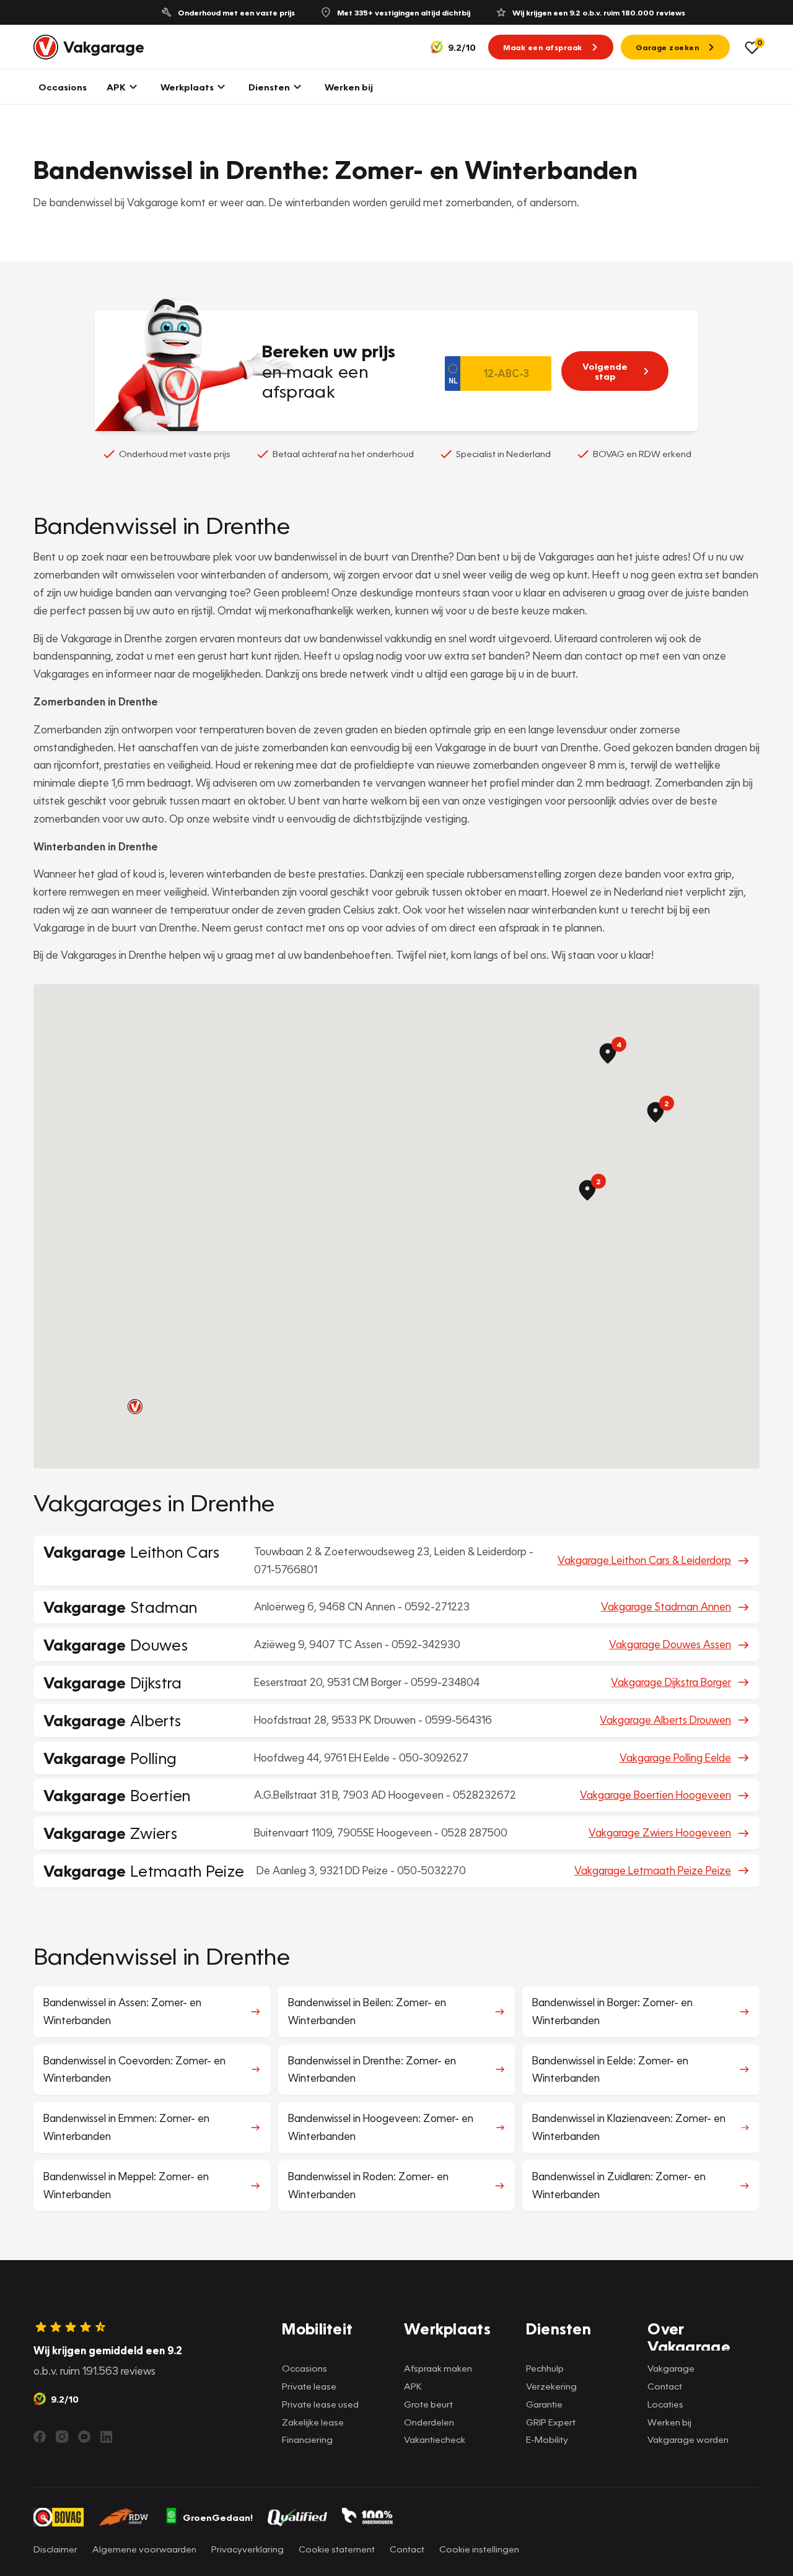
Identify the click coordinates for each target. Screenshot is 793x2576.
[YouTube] (84, 2437)
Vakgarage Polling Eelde (675, 1757)
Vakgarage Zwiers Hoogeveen (660, 1832)
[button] (135, 1407)
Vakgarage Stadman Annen (666, 1606)
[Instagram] (62, 2437)
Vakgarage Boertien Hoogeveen (655, 1795)
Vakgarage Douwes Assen (670, 1644)
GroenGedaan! (218, 2517)
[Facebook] (40, 2437)
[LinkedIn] (107, 2437)
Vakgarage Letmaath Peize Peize (653, 1870)
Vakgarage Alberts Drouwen (665, 1720)
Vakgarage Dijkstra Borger (671, 1682)
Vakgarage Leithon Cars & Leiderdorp (644, 1560)
